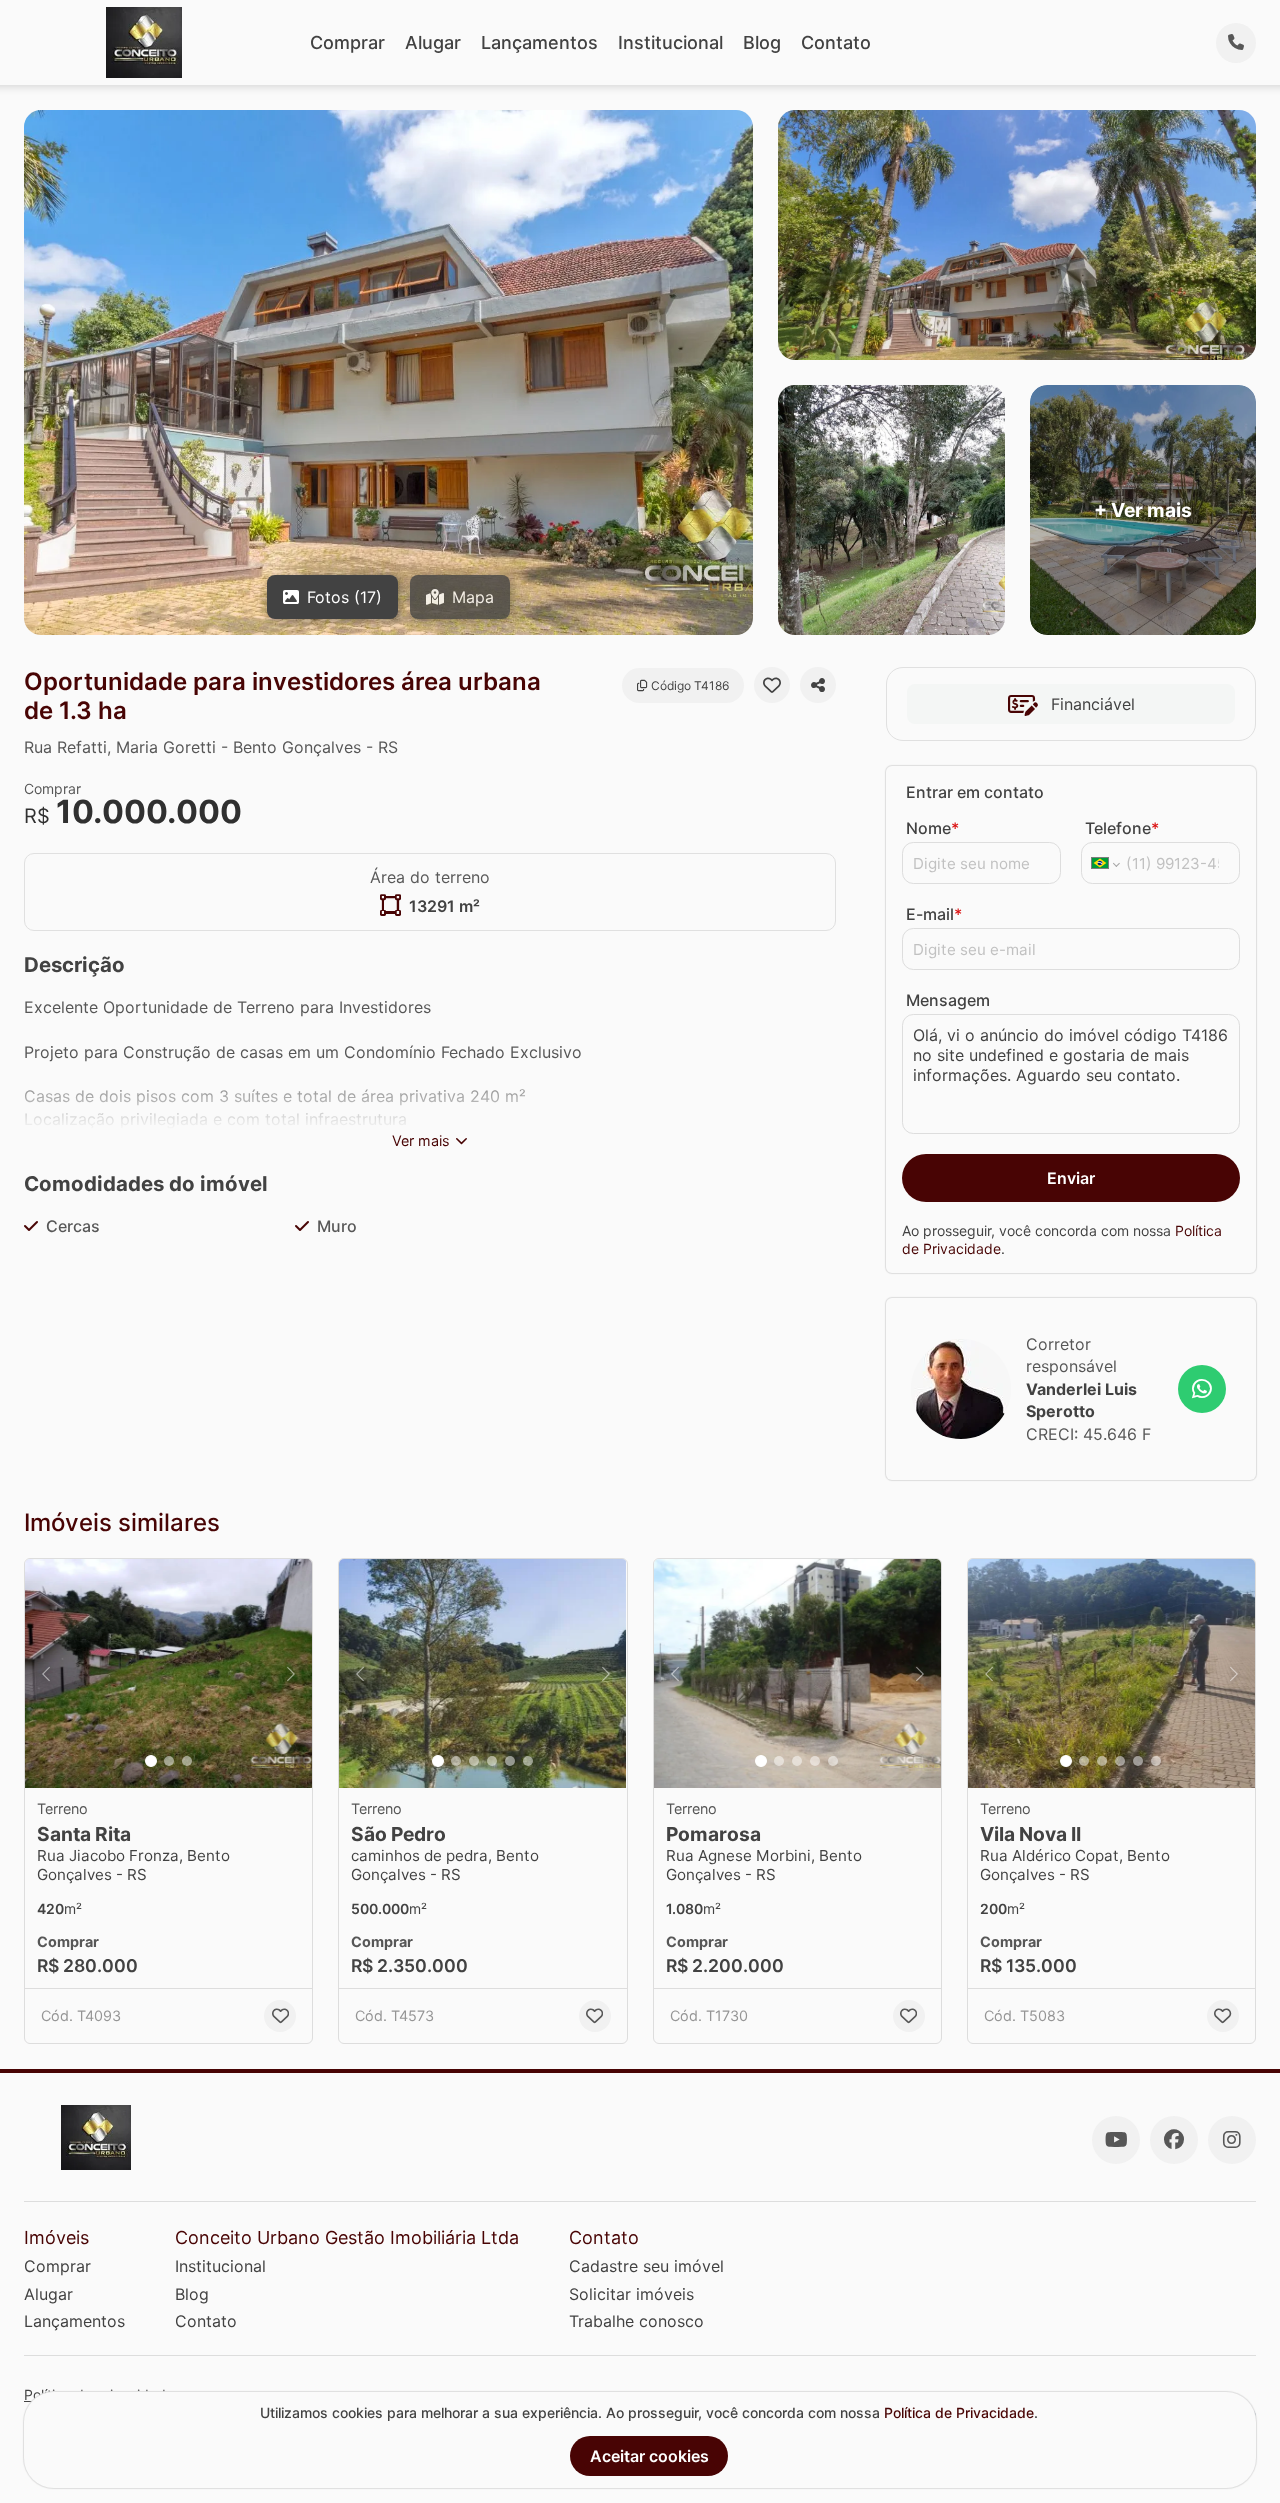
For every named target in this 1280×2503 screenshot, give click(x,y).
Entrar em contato (975, 792)
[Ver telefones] (1236, 43)
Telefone (1122, 828)
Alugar (433, 42)
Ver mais (421, 1140)
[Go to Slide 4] (492, 1761)
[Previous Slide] (46, 1674)
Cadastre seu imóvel (646, 2266)
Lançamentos (539, 42)
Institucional (670, 42)
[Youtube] (1116, 2140)
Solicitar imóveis (631, 2294)
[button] (168, 1674)
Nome (932, 828)
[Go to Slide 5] (510, 1761)
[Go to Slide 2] (169, 1761)
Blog (762, 42)
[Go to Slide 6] (528, 1761)
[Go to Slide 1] (151, 1761)
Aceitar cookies (649, 2456)
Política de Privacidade (959, 2412)
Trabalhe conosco (636, 2321)
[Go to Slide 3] (187, 1761)
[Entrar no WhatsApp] (1202, 1389)
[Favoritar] (772, 685)
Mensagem (948, 1000)
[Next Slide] (291, 1674)
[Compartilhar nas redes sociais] (818, 685)
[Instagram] (1232, 2140)
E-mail (934, 914)
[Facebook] (1174, 2140)
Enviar (1071, 1178)
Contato (836, 42)
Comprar (347, 42)
